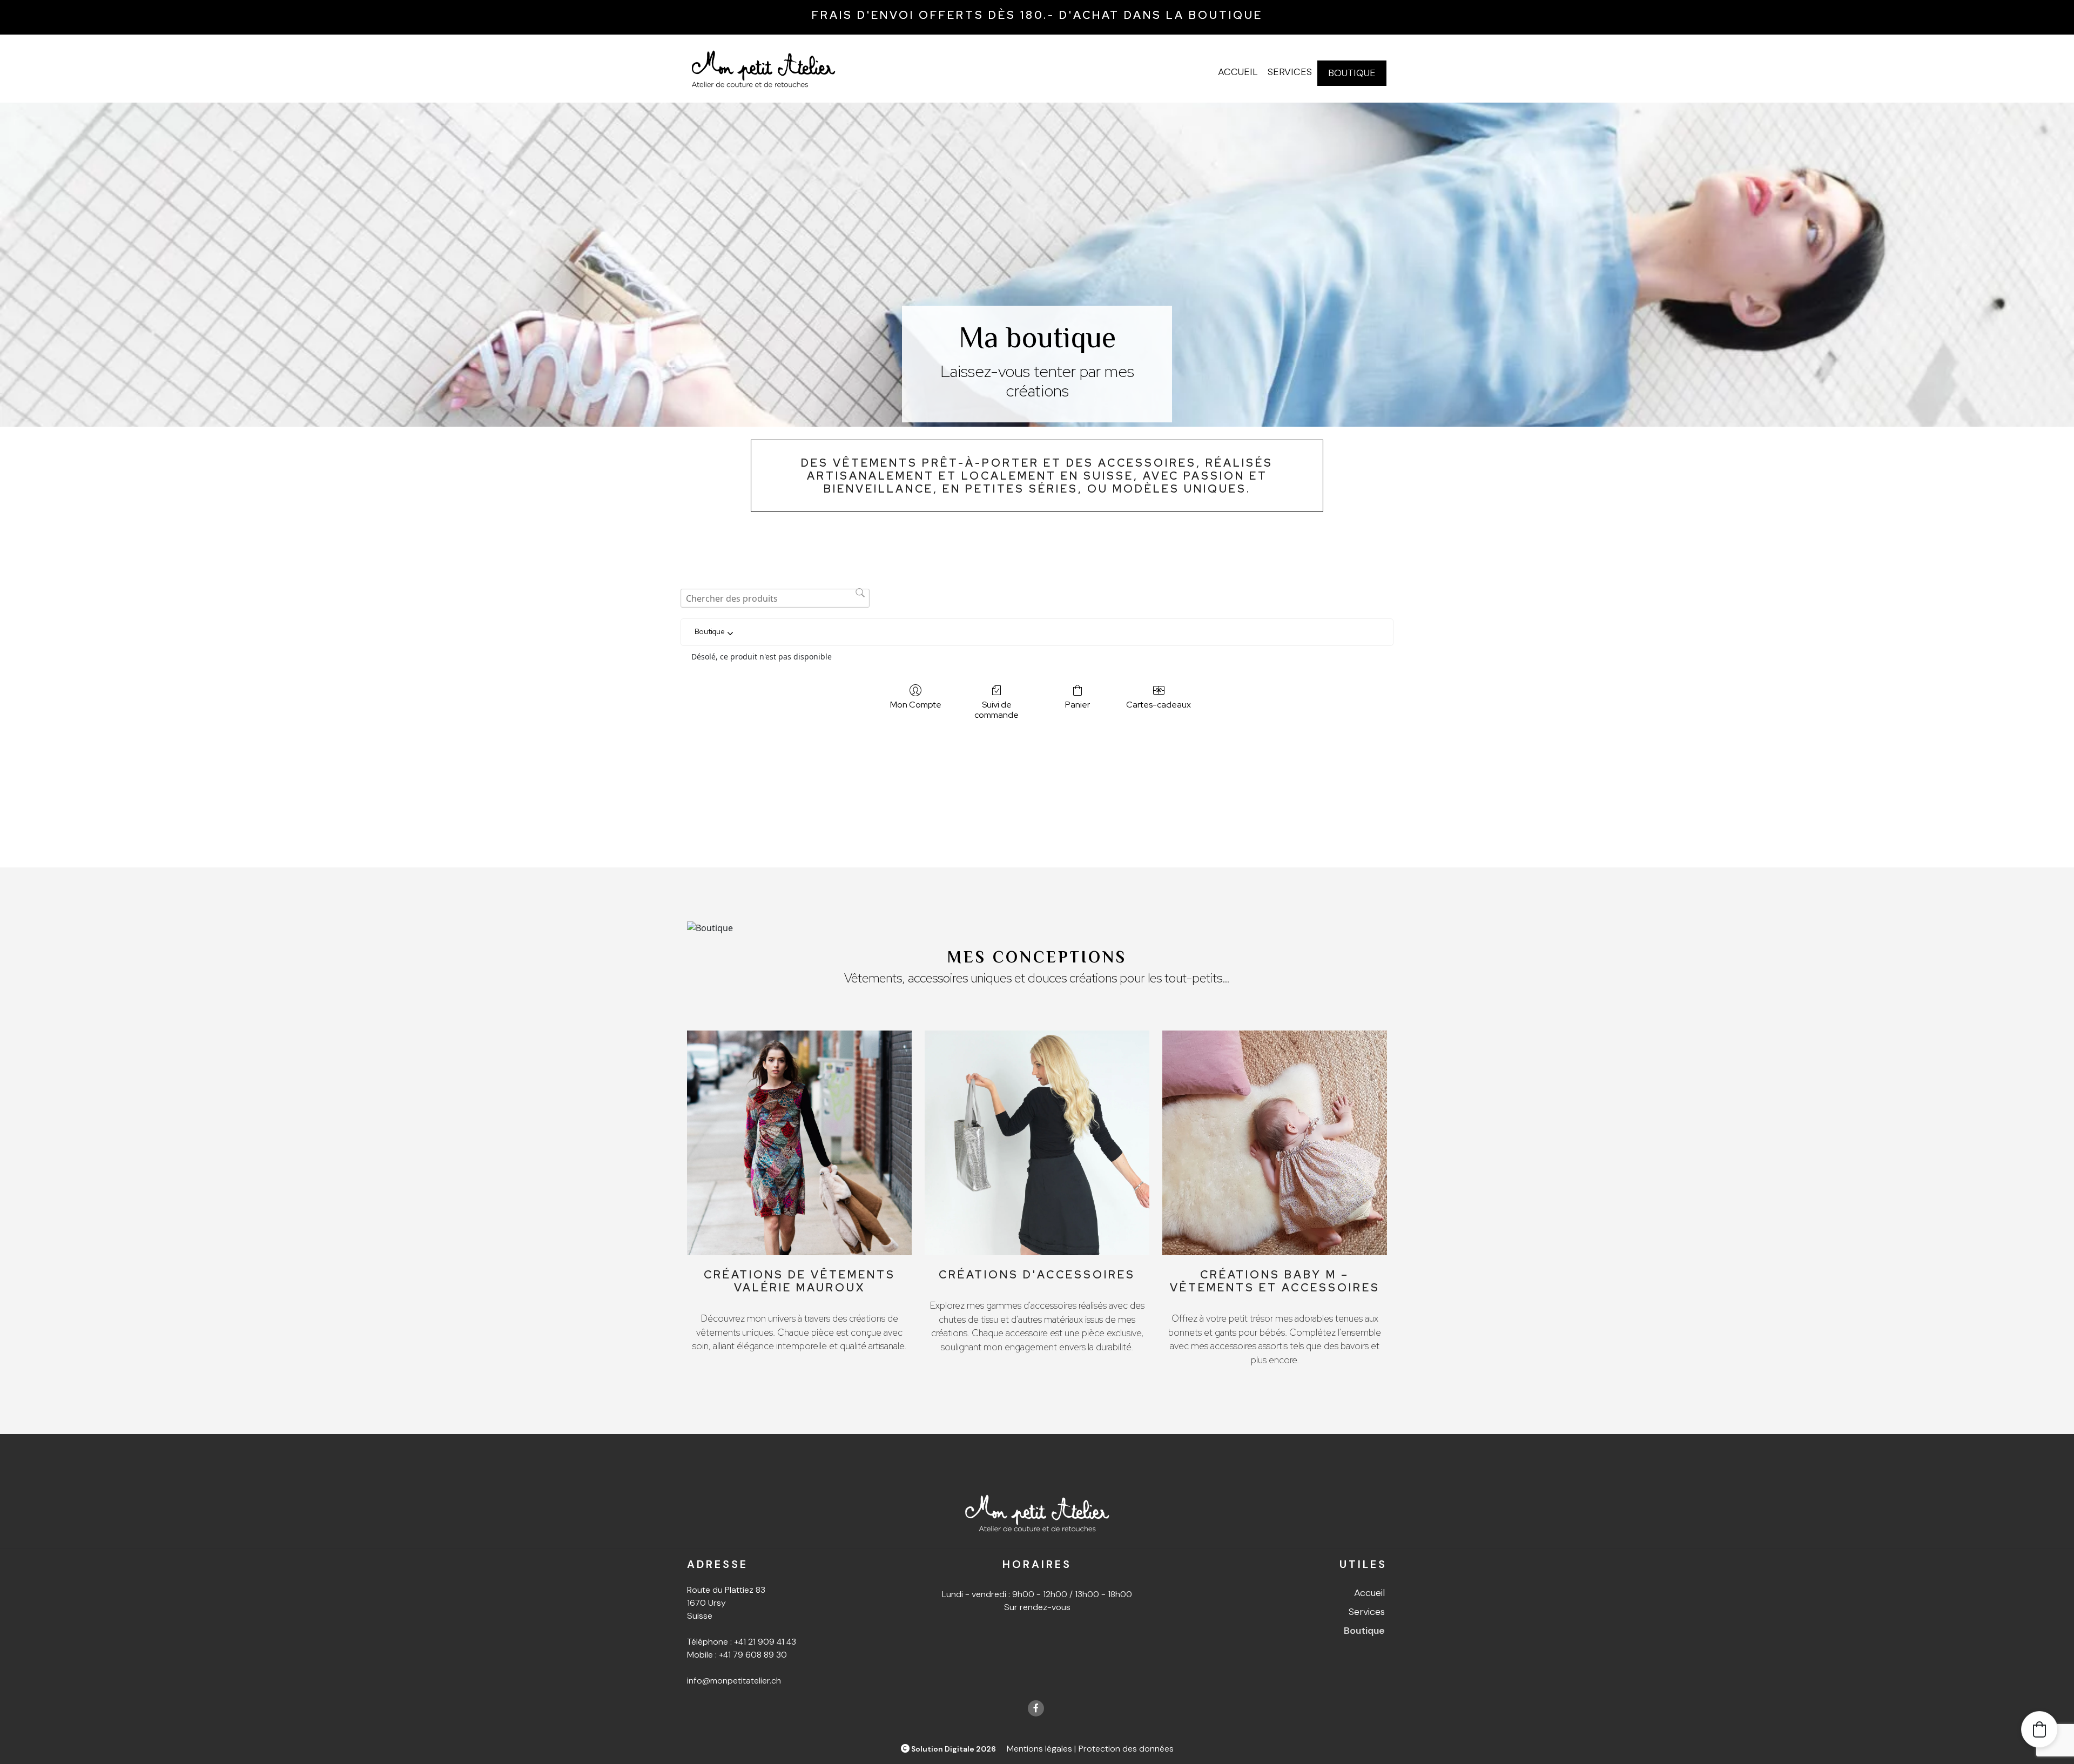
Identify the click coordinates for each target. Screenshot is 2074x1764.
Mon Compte (916, 704)
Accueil (1238, 72)
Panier (1078, 704)
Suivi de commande (996, 709)
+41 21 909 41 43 (765, 1642)
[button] (2039, 1729)
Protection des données (1126, 1749)
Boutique (1352, 73)
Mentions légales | (1041, 1749)
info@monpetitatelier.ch (734, 1681)
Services (1290, 72)
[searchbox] (775, 598)
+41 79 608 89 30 (753, 1655)
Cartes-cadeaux (1159, 704)
